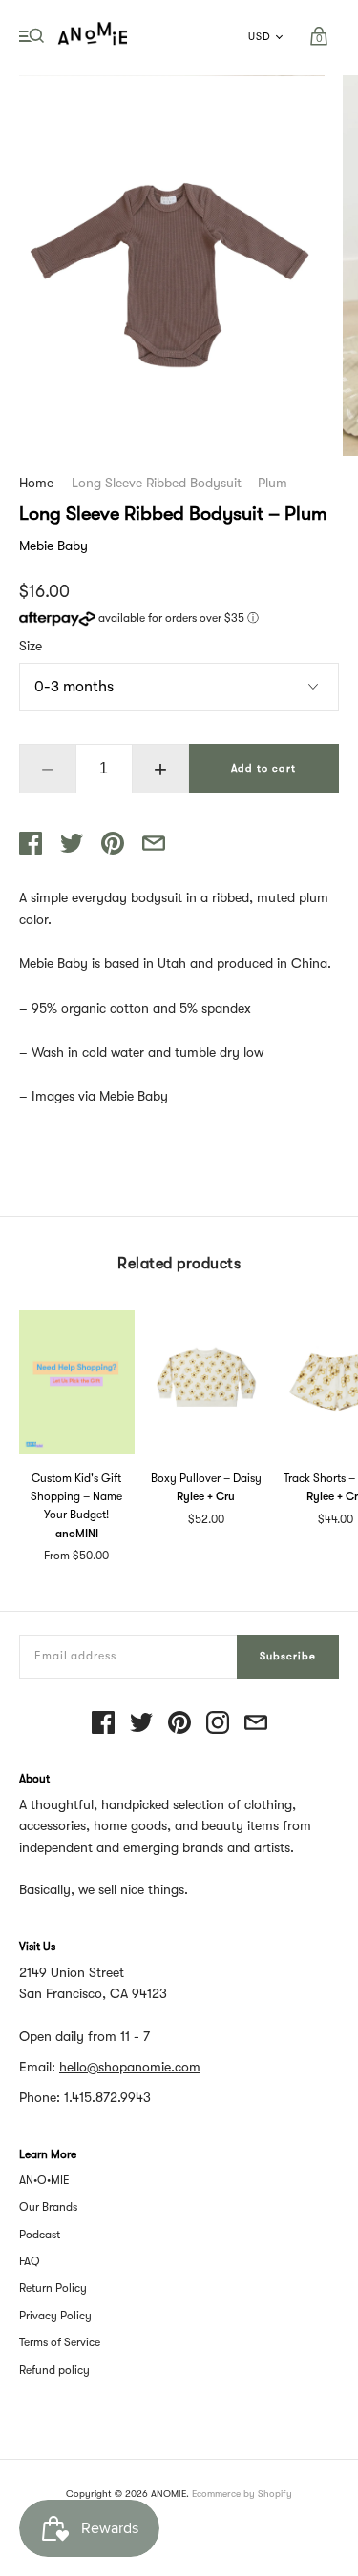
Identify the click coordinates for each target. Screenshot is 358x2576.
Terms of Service (60, 2342)
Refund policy (54, 2370)
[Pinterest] (179, 1724)
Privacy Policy (55, 2316)
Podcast (40, 2235)
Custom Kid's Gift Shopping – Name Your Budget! (76, 1496)
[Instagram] (218, 1724)
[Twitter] (141, 1724)
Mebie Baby (53, 546)
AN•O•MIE (44, 2180)
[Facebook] (103, 1724)
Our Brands (48, 2207)
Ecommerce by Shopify (242, 2494)
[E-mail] (256, 1724)
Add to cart (263, 768)
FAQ (30, 2261)
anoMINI (77, 1534)
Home (36, 483)
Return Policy (53, 2288)
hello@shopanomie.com (130, 2067)
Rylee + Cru (206, 1496)
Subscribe (288, 1656)
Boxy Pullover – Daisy (206, 1478)
